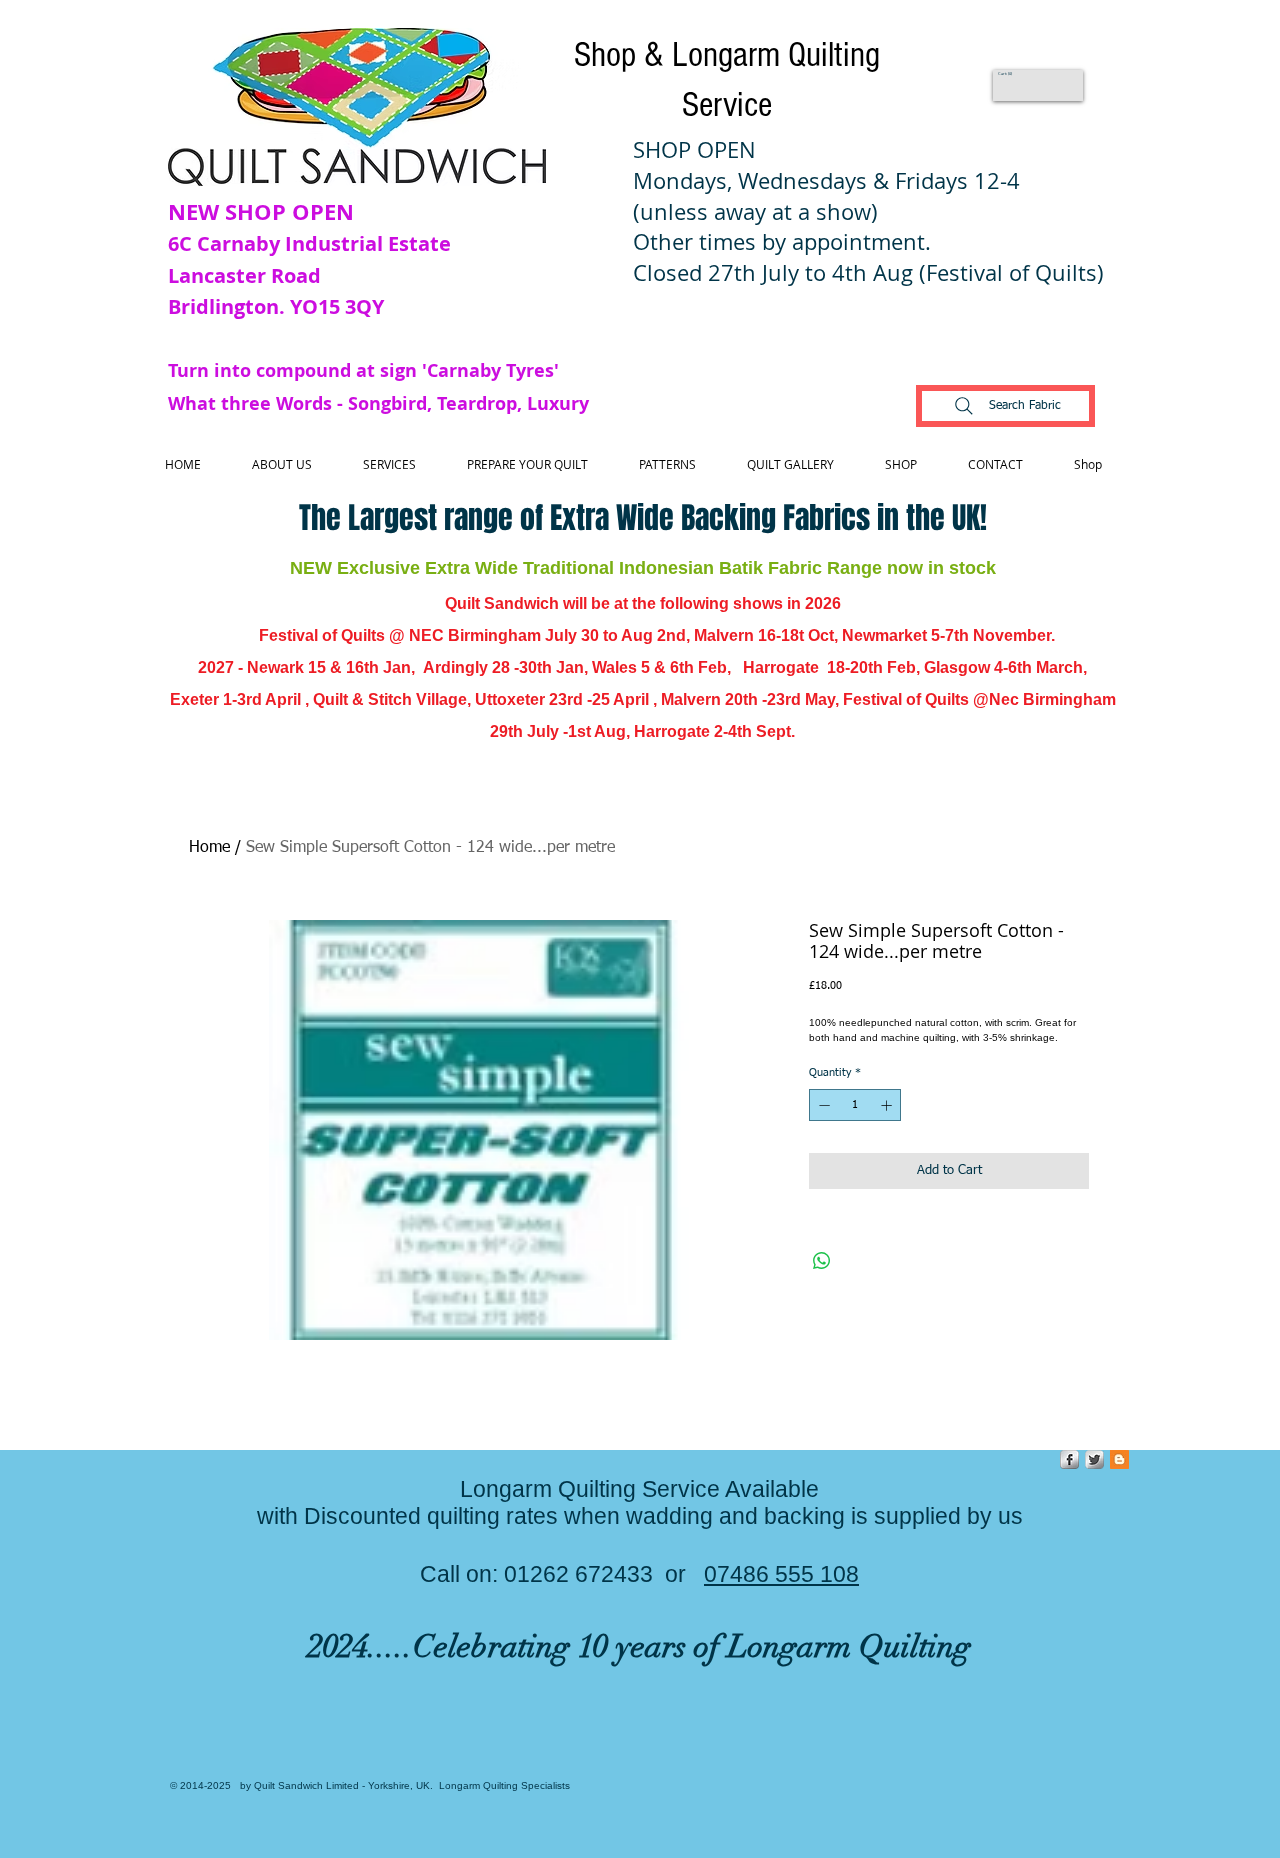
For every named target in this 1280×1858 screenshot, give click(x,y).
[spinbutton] (855, 1105)
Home (209, 848)
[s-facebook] (1069, 1459)
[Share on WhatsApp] (822, 1261)
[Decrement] (822, 1105)
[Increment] (888, 1105)
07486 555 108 (781, 1574)
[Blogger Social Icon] (1119, 1459)
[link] (1006, 73)
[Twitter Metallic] (1094, 1459)
